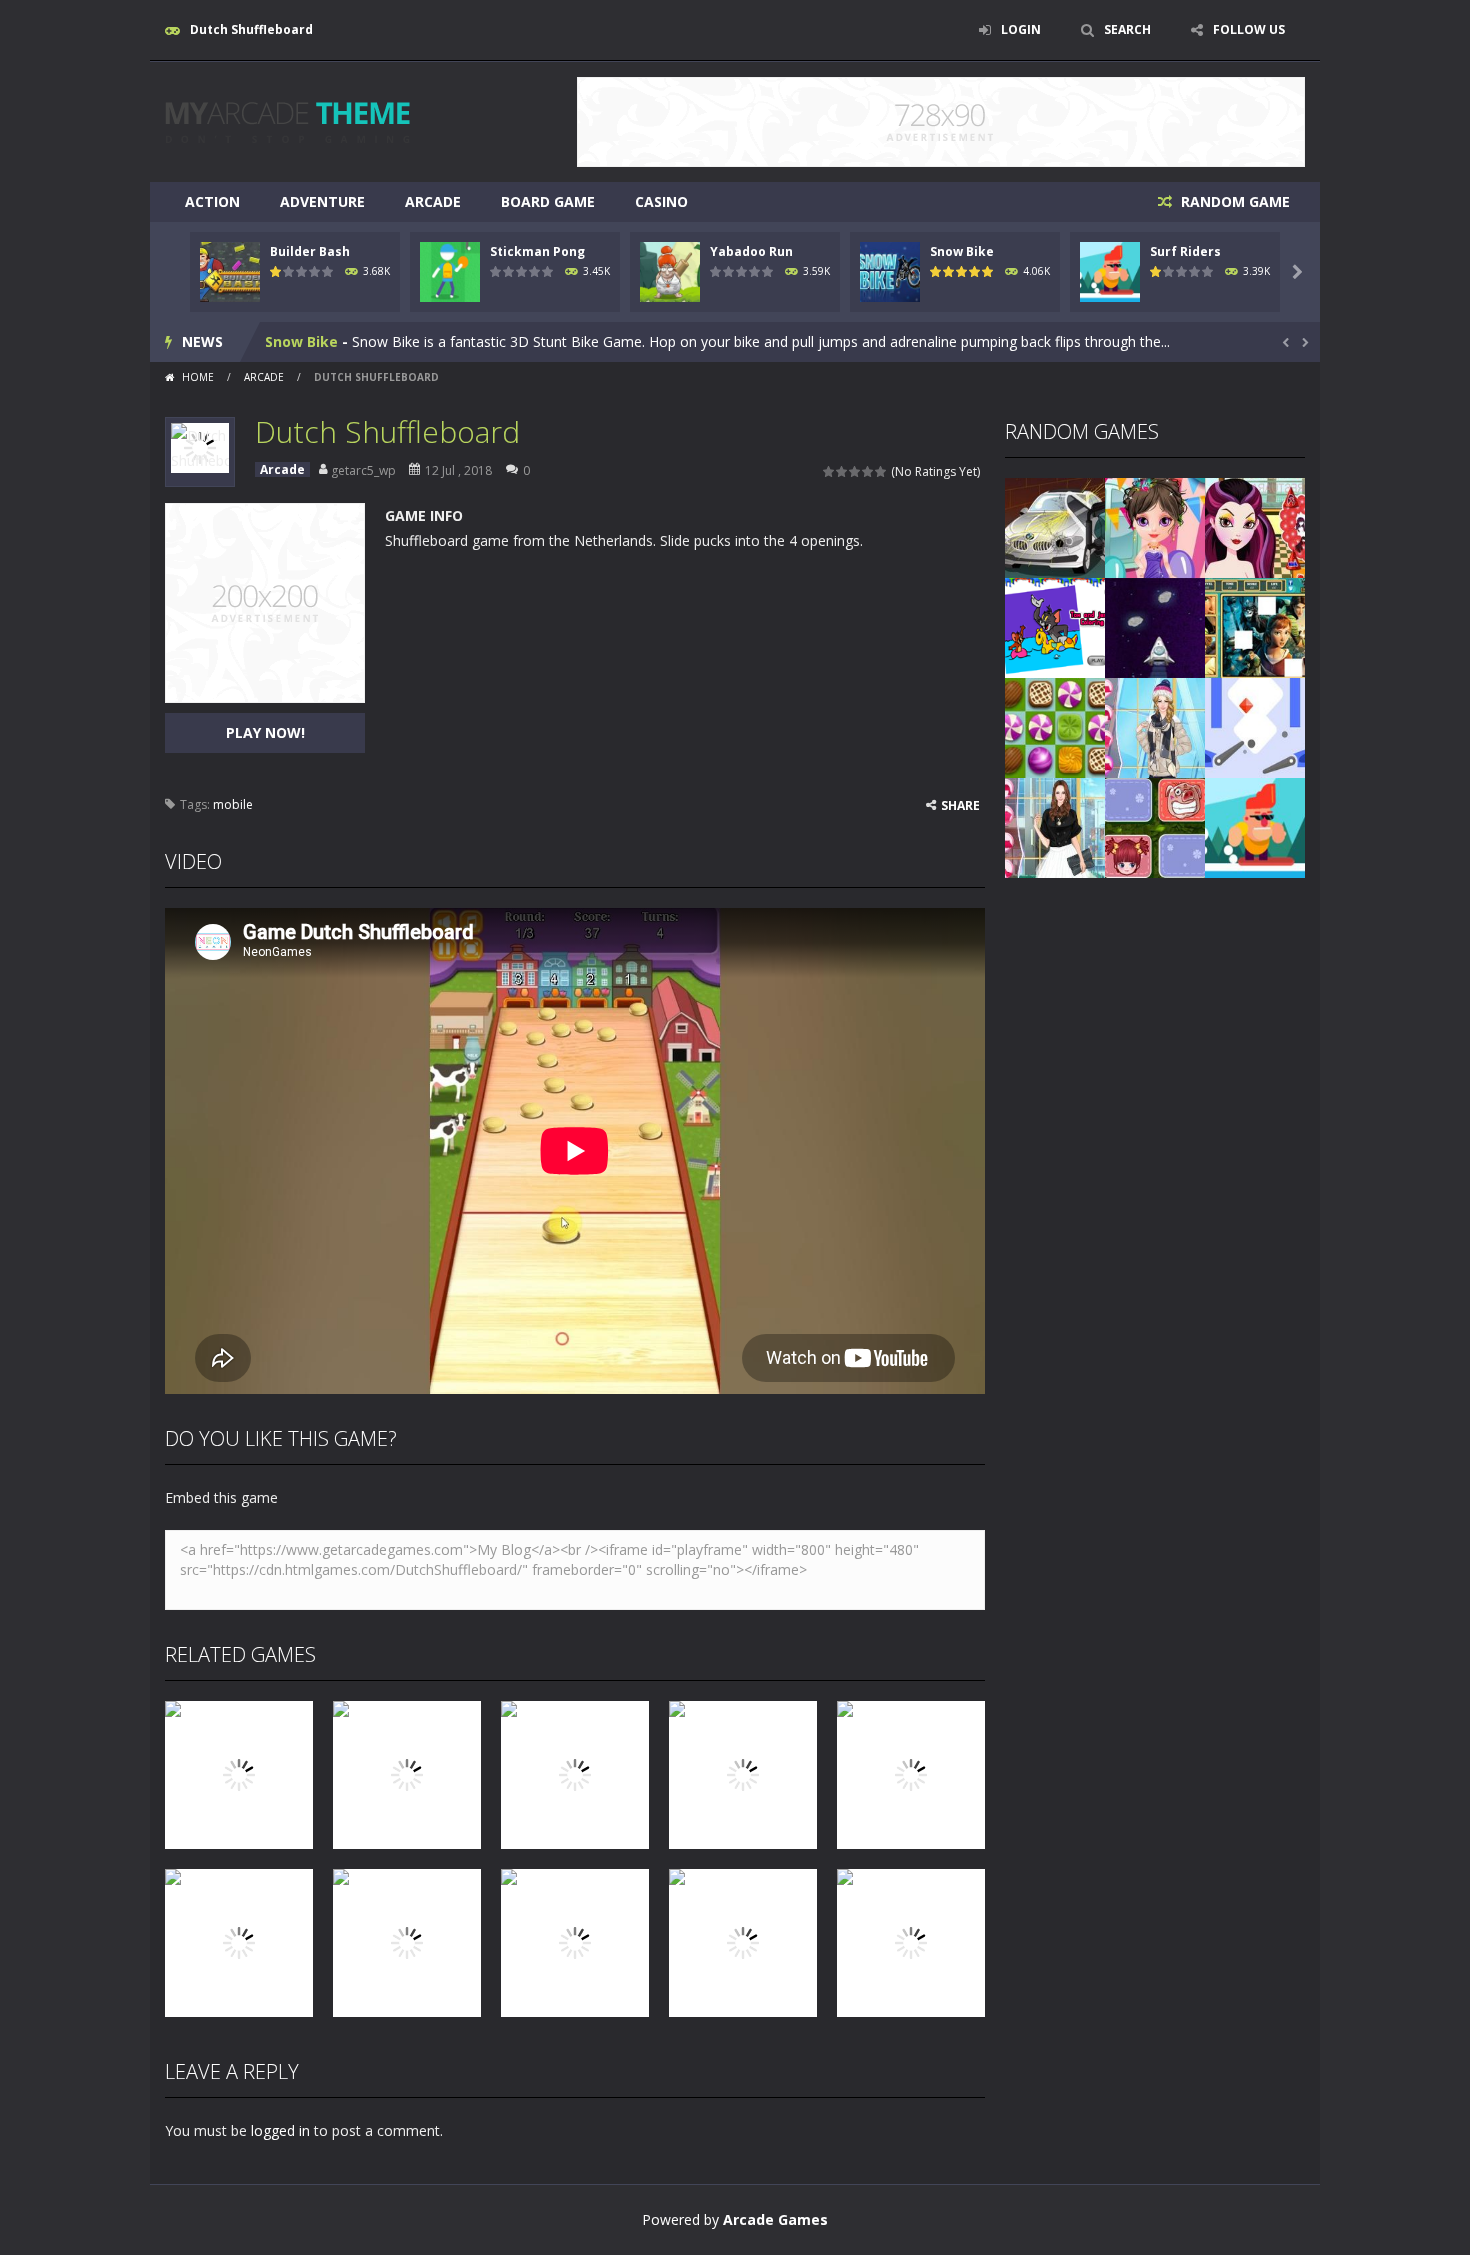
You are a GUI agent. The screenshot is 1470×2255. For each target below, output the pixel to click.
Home (198, 377)
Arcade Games (775, 2219)
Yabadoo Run (751, 251)
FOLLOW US (1249, 29)
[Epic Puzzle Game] (1255, 626)
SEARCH (1127, 29)
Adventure (322, 201)
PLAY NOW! (265, 732)
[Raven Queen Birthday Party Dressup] (1255, 526)
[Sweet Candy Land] (1055, 726)
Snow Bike (962, 251)
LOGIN (1021, 29)
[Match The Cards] (1155, 826)
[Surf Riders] (1255, 826)
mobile (233, 804)
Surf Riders (1185, 251)
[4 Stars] (868, 471)
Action (212, 201)
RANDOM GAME (1233, 201)
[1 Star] (829, 471)
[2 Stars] (842, 471)
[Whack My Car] (1055, 526)
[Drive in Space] (1155, 626)
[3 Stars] (855, 471)
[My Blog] (287, 120)
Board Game (548, 201)
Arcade (433, 201)
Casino (661, 201)
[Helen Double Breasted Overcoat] (1055, 826)
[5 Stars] (881, 471)
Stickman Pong (537, 251)
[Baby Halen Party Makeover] (1155, 526)
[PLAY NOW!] (230, 270)
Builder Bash (310, 251)
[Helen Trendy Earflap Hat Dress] (1155, 726)
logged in (280, 2130)
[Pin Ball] (1255, 726)
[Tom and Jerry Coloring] (1055, 626)
